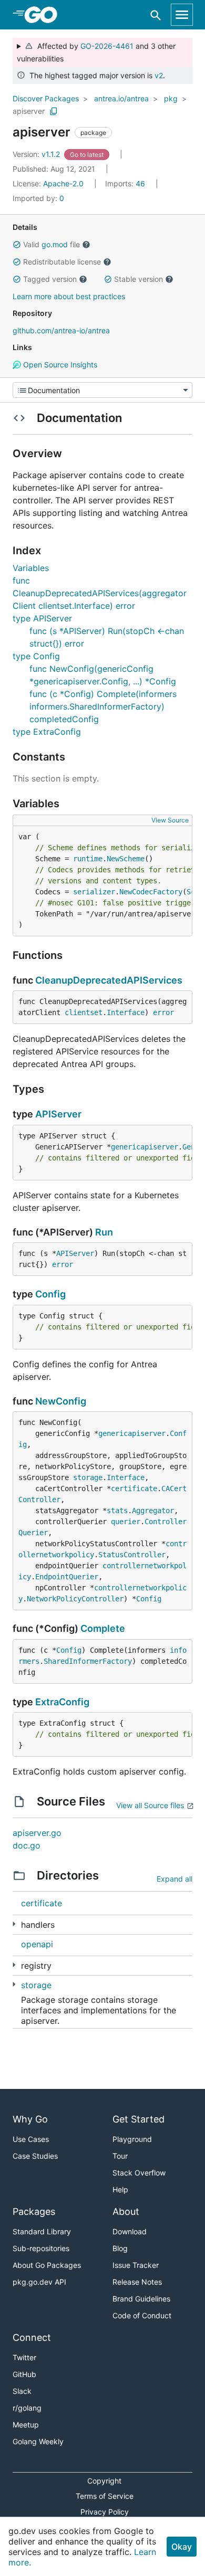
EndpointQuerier (67, 1577)
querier (126, 1522)
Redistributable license (62, 262)
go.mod (55, 244)
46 (126, 183)
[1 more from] (14, 1984)
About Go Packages (47, 2265)
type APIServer (42, 618)
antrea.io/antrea (121, 98)
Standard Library (42, 2231)
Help (120, 2189)
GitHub (24, 2374)
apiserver (29, 111)
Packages (34, 2211)
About (126, 2211)
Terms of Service (105, 2496)
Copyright (104, 2481)
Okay (182, 2547)
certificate (134, 1488)
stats (117, 1511)
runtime (88, 859)
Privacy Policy (105, 2512)
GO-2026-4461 (107, 46)
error (163, 1012)
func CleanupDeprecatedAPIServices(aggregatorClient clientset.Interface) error (100, 593)
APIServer (58, 1114)
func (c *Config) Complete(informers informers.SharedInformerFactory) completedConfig (103, 706)
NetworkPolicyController (75, 1599)
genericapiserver (145, 1147)
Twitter (24, 2357)
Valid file (52, 244)
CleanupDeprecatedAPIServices (109, 980)
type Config (36, 656)
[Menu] (102, 390)
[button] (17, 245)
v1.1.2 (37, 154)
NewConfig (61, 1401)
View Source (170, 820)
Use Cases (31, 2139)
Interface (126, 1012)
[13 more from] (14, 1965)
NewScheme (126, 859)
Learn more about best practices (69, 296)
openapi (37, 1944)
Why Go (30, 2119)
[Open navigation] (182, 15)
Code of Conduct (142, 2315)
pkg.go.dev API (39, 2282)
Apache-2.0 (63, 183)
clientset (84, 1012)
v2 (159, 75)
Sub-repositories (41, 2248)
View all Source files (150, 1805)
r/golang (27, 2408)
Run (104, 1232)
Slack (22, 2391)
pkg (171, 98)
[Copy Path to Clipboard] (54, 111)
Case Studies (35, 2156)
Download (130, 2231)
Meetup (26, 2425)
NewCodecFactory (151, 892)
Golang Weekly (38, 2441)
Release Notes (137, 2282)
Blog (120, 2248)
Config (50, 1294)
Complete (103, 1628)
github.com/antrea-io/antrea (61, 330)
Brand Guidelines (141, 2299)
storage (88, 1477)
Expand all (175, 1879)
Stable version (139, 279)
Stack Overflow (139, 2173)
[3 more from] (14, 1924)
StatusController (132, 1555)
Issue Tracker (136, 2265)
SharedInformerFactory (88, 1661)
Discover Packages (46, 98)
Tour (120, 2156)
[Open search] (156, 15)
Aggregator (153, 1511)
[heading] (44, 15)
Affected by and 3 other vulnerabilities (96, 52)
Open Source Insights (59, 365)
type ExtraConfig (47, 732)
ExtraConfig (62, 1702)
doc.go (27, 1845)
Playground (132, 2139)
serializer (94, 892)
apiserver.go (37, 1833)
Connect (32, 2337)
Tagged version (50, 279)
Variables (31, 568)
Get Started (139, 2119)
